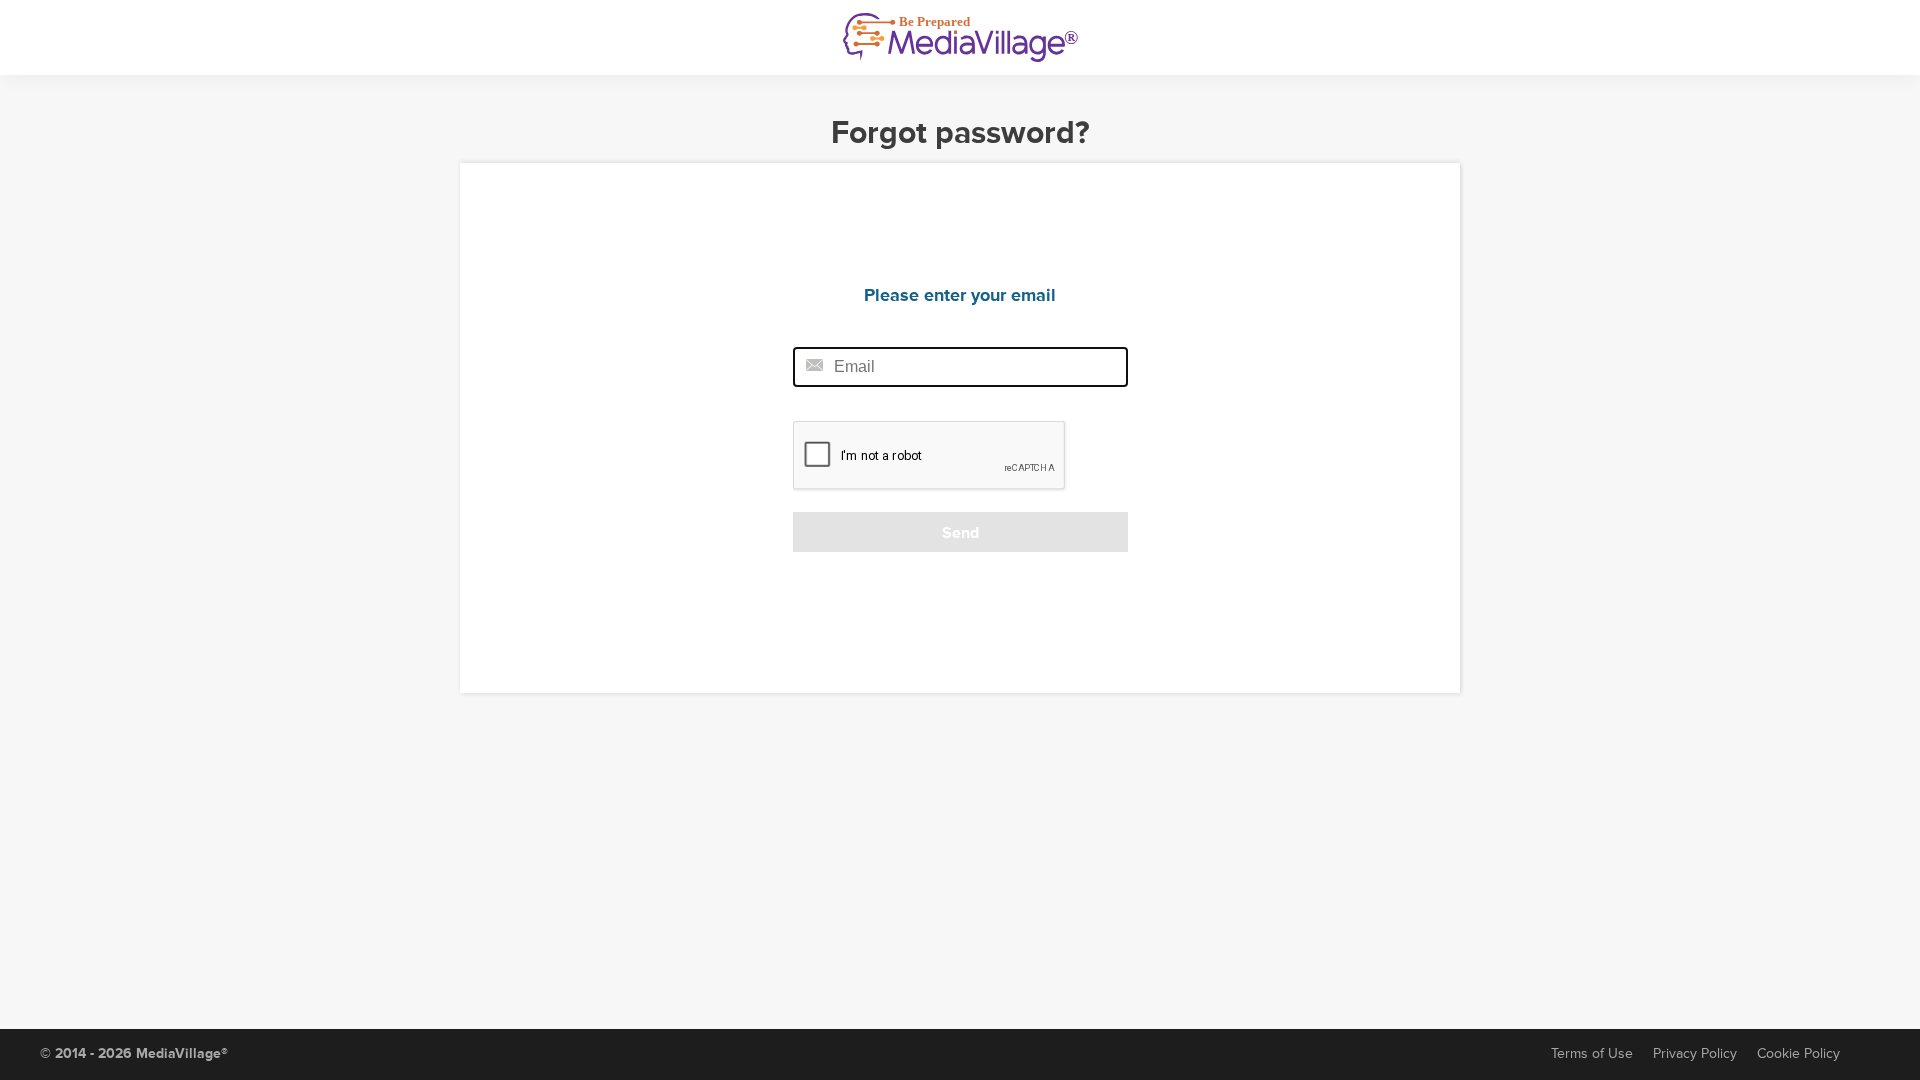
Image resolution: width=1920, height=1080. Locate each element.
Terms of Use (1592, 1053)
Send (960, 533)
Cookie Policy (1798, 1053)
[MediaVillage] (960, 37)
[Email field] (960, 367)
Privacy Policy (1695, 1053)
